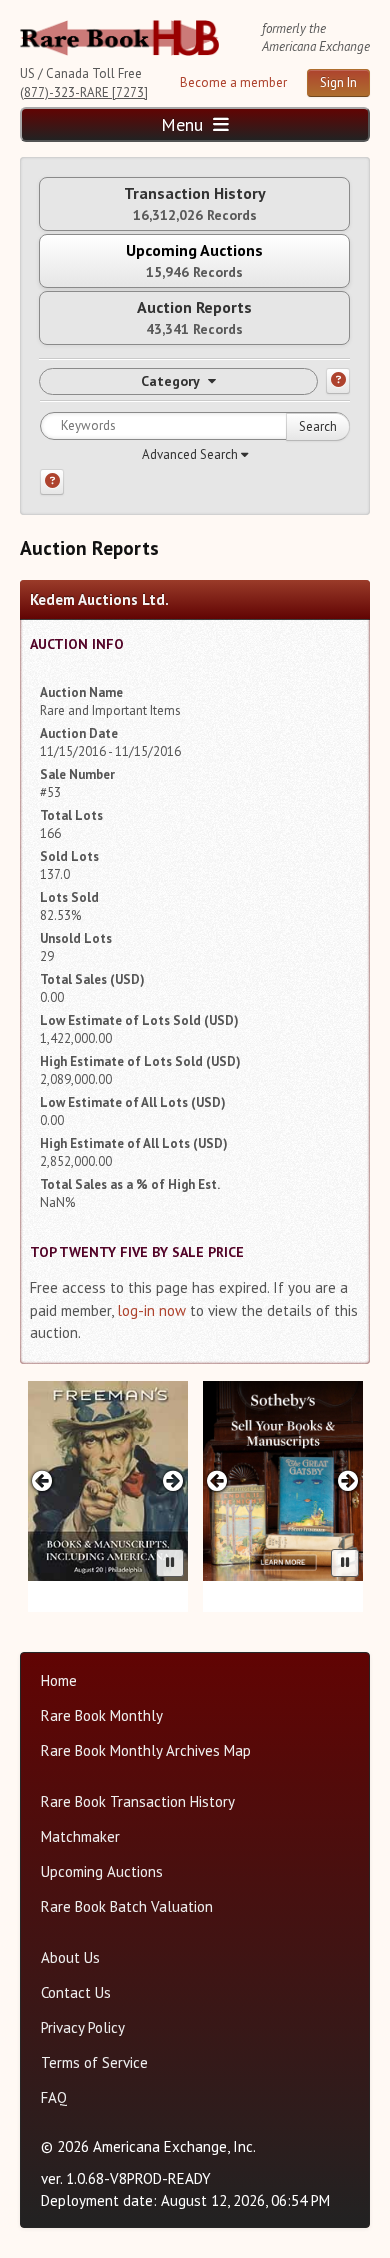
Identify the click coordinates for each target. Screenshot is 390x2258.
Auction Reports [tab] (194, 317)
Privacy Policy (83, 2027)
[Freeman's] (108, 1481)
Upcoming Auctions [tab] (194, 260)
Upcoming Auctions (102, 1871)
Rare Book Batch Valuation (127, 1906)
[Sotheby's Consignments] (283, 1481)
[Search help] (52, 482)
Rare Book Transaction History (138, 1801)
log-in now (151, 1310)
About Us (70, 1957)
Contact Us (76, 1992)
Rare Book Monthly (102, 1715)
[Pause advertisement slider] (170, 1563)
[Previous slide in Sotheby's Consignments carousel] (217, 1480)
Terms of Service (94, 2062)
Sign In (338, 82)
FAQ (54, 2097)
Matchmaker (80, 1836)
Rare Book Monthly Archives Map (146, 1750)
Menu (184, 124)
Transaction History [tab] (195, 203)
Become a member (233, 82)
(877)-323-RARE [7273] (84, 92)
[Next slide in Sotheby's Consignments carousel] (347, 1480)
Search (318, 426)
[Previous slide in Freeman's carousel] (42, 1480)
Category (170, 381)
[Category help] (338, 381)
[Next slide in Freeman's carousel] (172, 1480)
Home (59, 1680)
